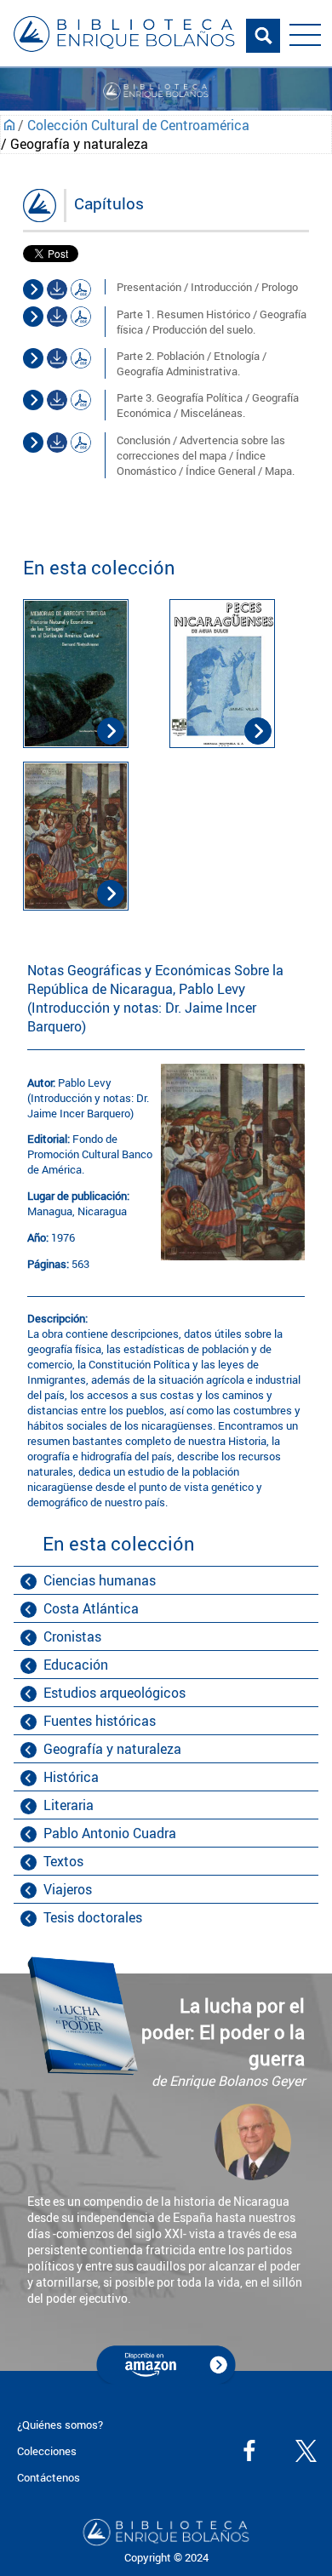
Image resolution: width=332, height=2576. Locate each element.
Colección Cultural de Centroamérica (138, 125)
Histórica (71, 1777)
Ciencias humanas (100, 1580)
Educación (76, 1665)
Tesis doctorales (93, 1917)
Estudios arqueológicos (114, 1693)
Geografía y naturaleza (112, 1749)
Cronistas (72, 1636)
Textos (63, 1861)
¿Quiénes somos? (60, 2425)
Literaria (69, 1805)
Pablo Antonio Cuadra (110, 1833)
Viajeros (68, 1889)
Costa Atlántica (91, 1608)
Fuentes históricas (100, 1721)
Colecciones (47, 2451)
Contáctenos (49, 2477)
